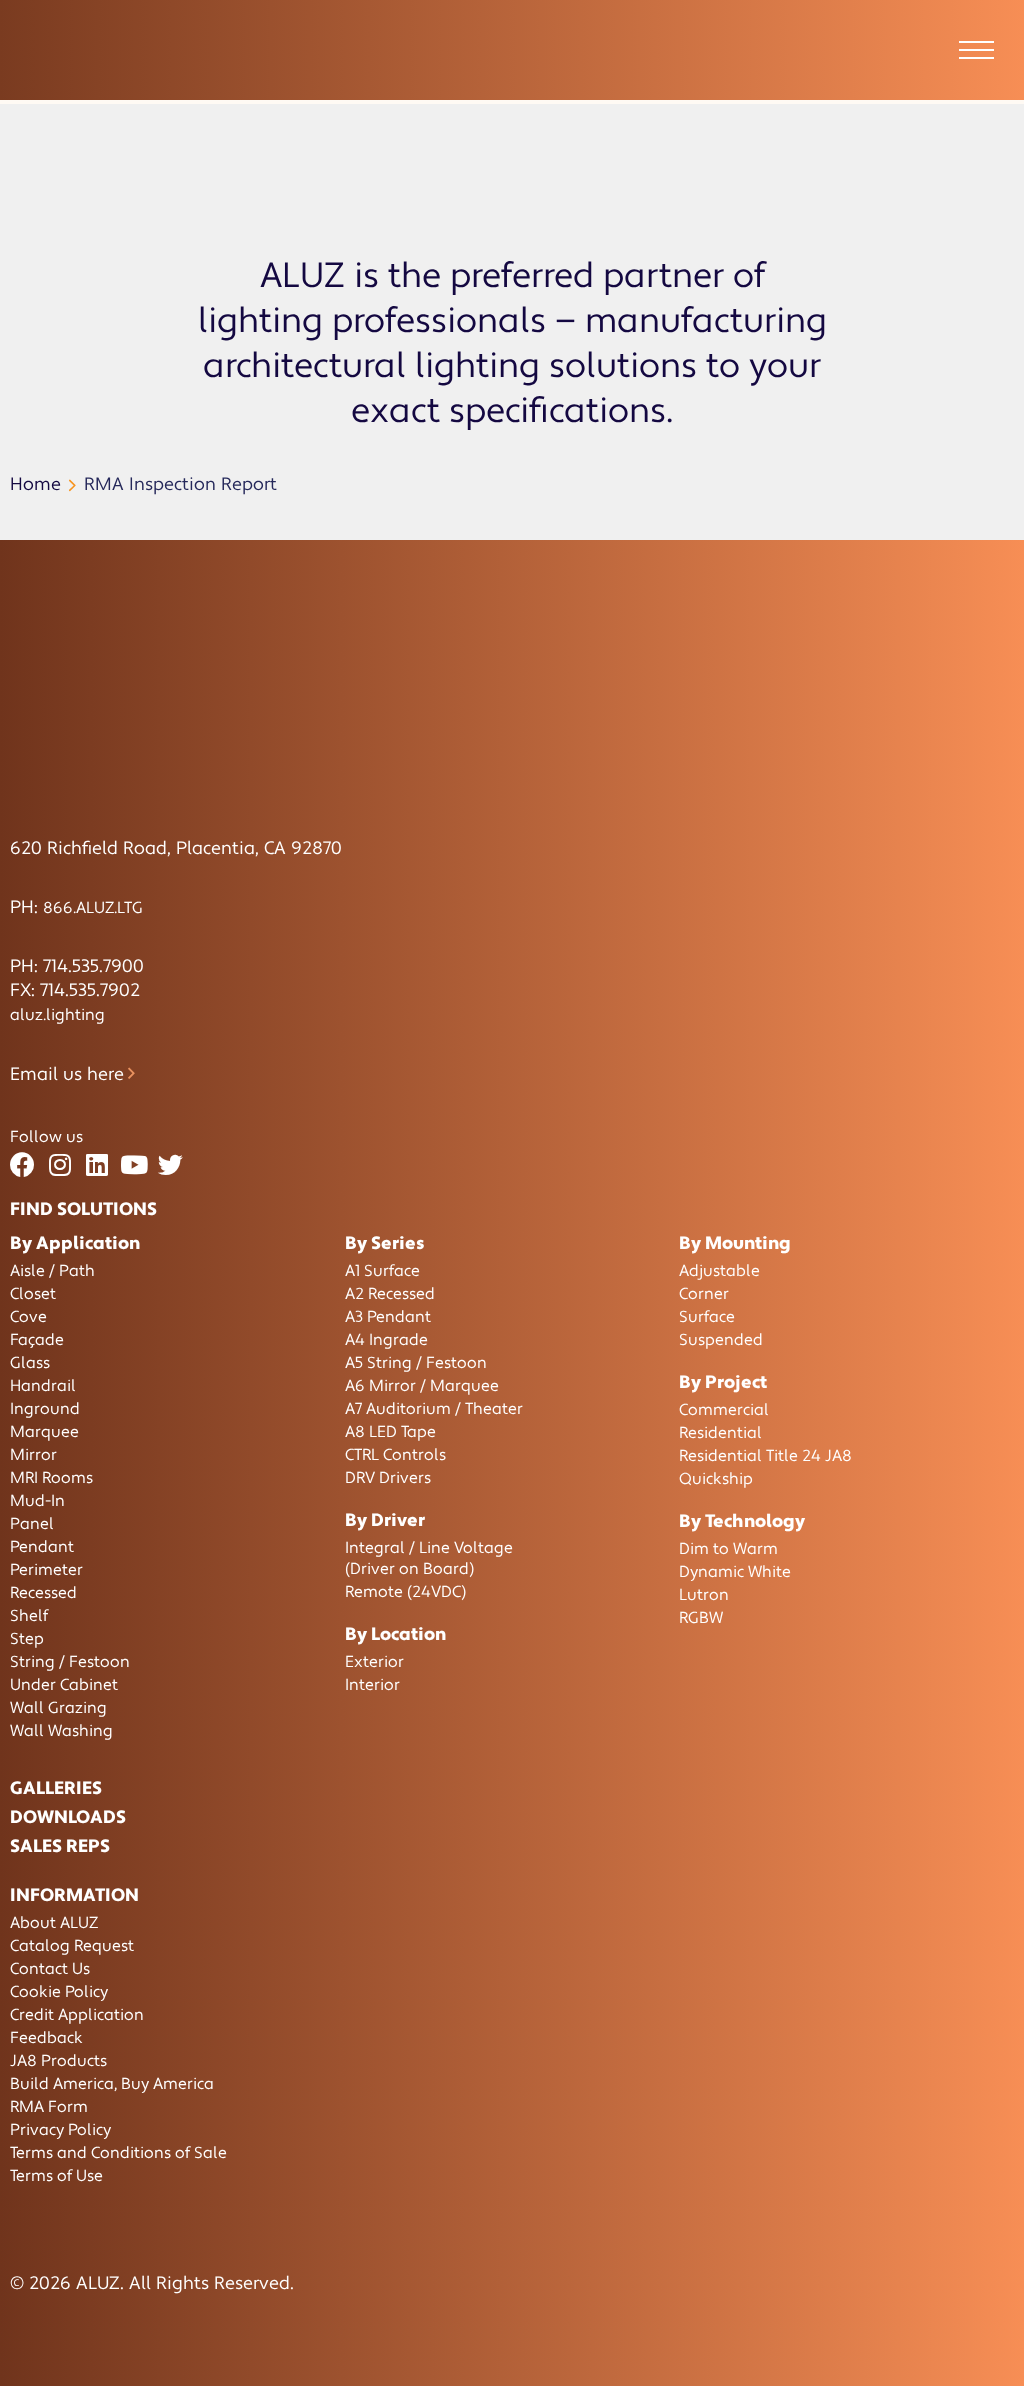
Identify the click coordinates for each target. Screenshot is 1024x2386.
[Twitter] (170, 1165)
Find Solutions (83, 1209)
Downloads (68, 1817)
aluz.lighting (57, 1015)
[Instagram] (59, 1165)
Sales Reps (60, 1846)
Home (35, 484)
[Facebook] (22, 1165)
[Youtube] (133, 1165)
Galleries (56, 1788)
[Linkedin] (96, 1165)
